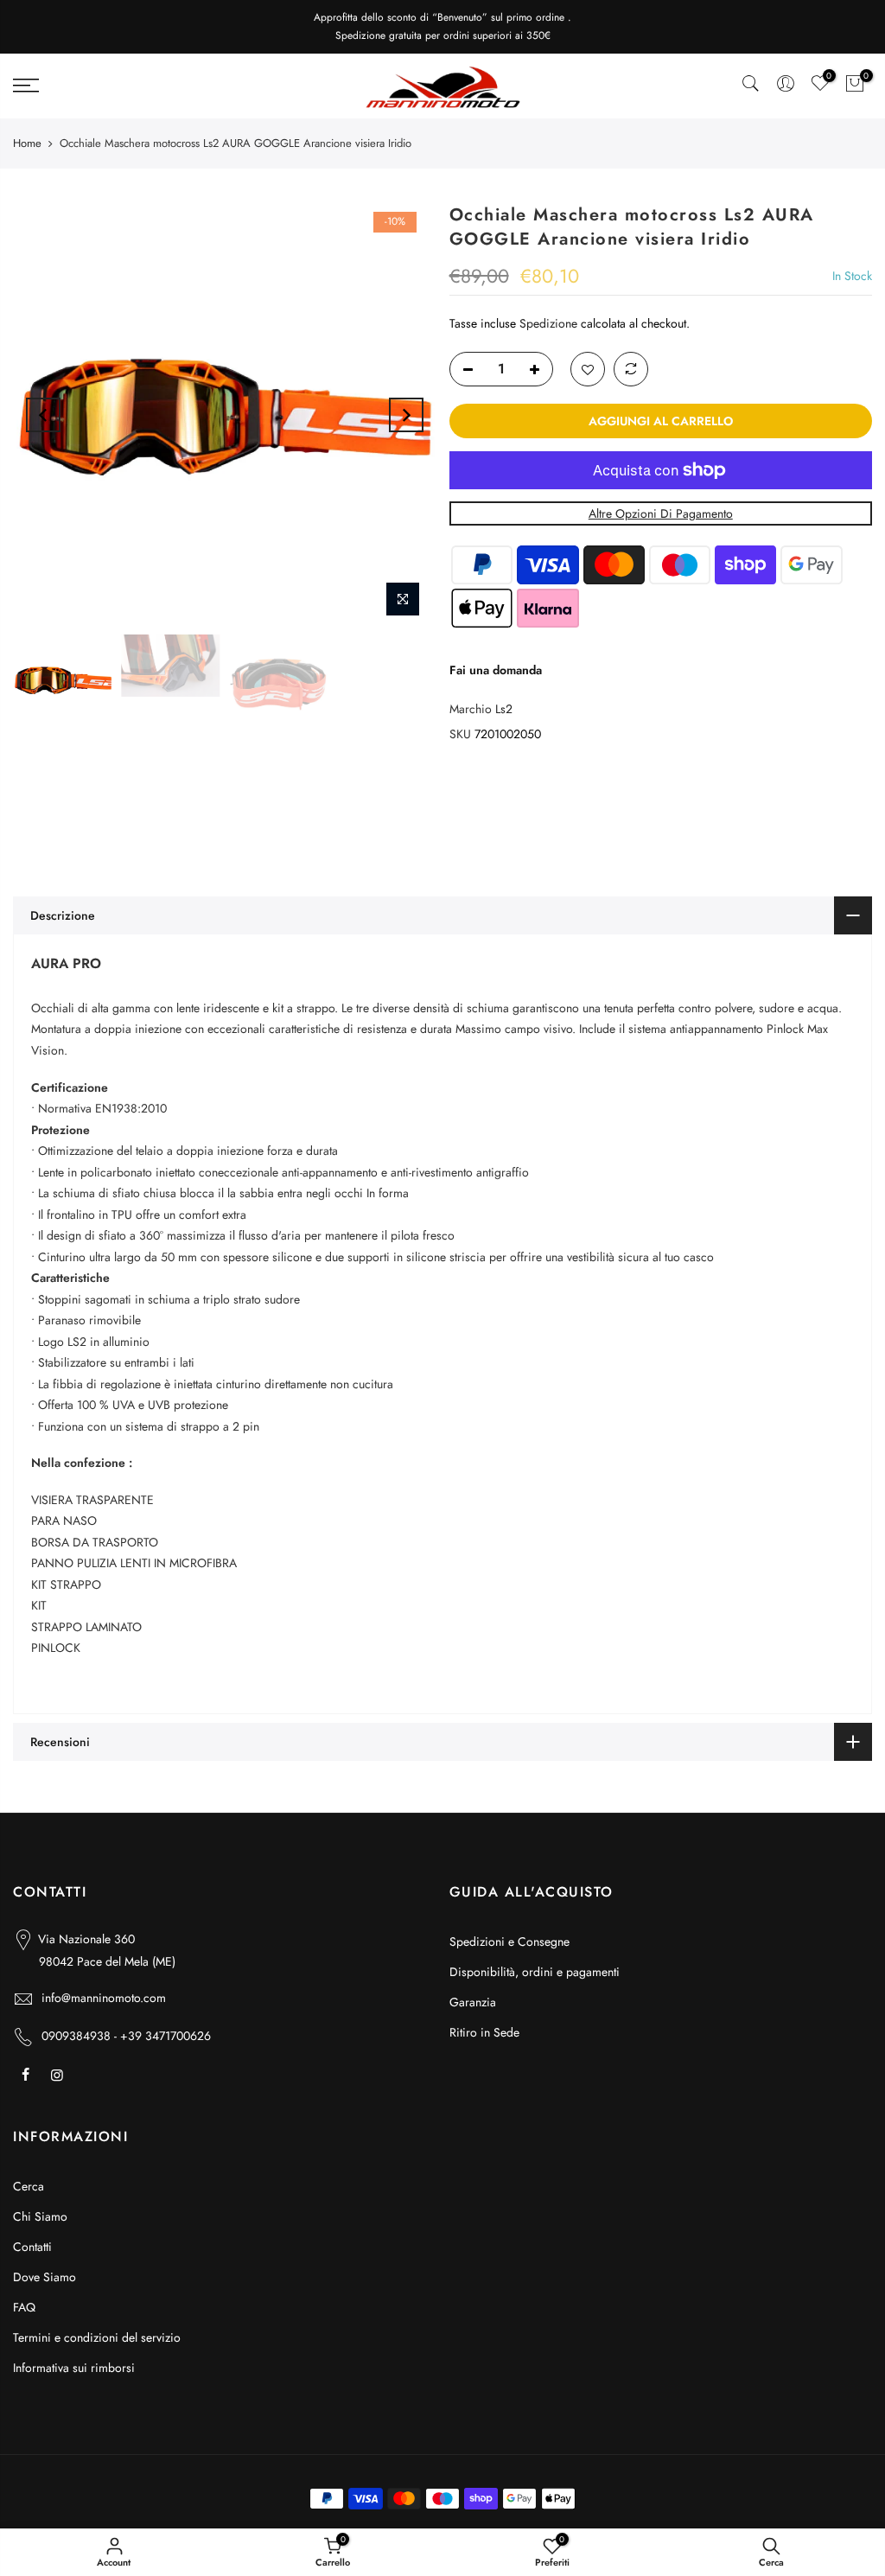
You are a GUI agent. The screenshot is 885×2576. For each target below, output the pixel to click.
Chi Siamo (40, 2216)
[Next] (406, 415)
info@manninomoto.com (104, 1998)
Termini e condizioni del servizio (97, 2337)
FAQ (24, 2307)
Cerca (29, 2186)
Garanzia (473, 2002)
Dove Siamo (45, 2277)
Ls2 (504, 709)
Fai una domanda (496, 670)
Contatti (32, 2247)
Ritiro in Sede (484, 2032)
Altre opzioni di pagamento (661, 513)
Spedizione (548, 323)
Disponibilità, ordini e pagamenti (535, 1972)
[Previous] (43, 415)
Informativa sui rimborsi (74, 2368)
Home (27, 143)
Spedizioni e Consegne (509, 1942)
